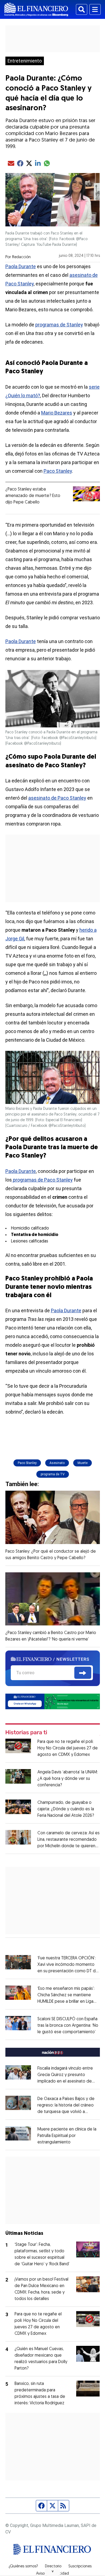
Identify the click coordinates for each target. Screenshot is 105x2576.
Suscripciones (80, 2567)
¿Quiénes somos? (23, 2567)
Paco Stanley (58, 471)
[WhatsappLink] (53, 1701)
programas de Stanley (59, 325)
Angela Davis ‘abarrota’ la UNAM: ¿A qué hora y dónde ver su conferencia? (68, 1779)
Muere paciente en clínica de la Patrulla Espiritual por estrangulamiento (67, 2136)
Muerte (83, 1463)
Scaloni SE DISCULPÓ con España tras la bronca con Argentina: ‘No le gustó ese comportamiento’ (68, 2026)
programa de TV (53, 1474)
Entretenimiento (25, 61)
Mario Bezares (57, 413)
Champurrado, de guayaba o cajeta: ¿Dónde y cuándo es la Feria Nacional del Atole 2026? (66, 1809)
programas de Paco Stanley (42, 1180)
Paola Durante (21, 266)
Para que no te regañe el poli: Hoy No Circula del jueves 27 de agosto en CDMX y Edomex (68, 1748)
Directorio (53, 2567)
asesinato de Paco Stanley (57, 798)
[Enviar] (83, 1673)
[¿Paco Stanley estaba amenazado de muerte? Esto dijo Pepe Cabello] (86, 494)
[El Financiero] (36, 9)
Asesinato (57, 1463)
